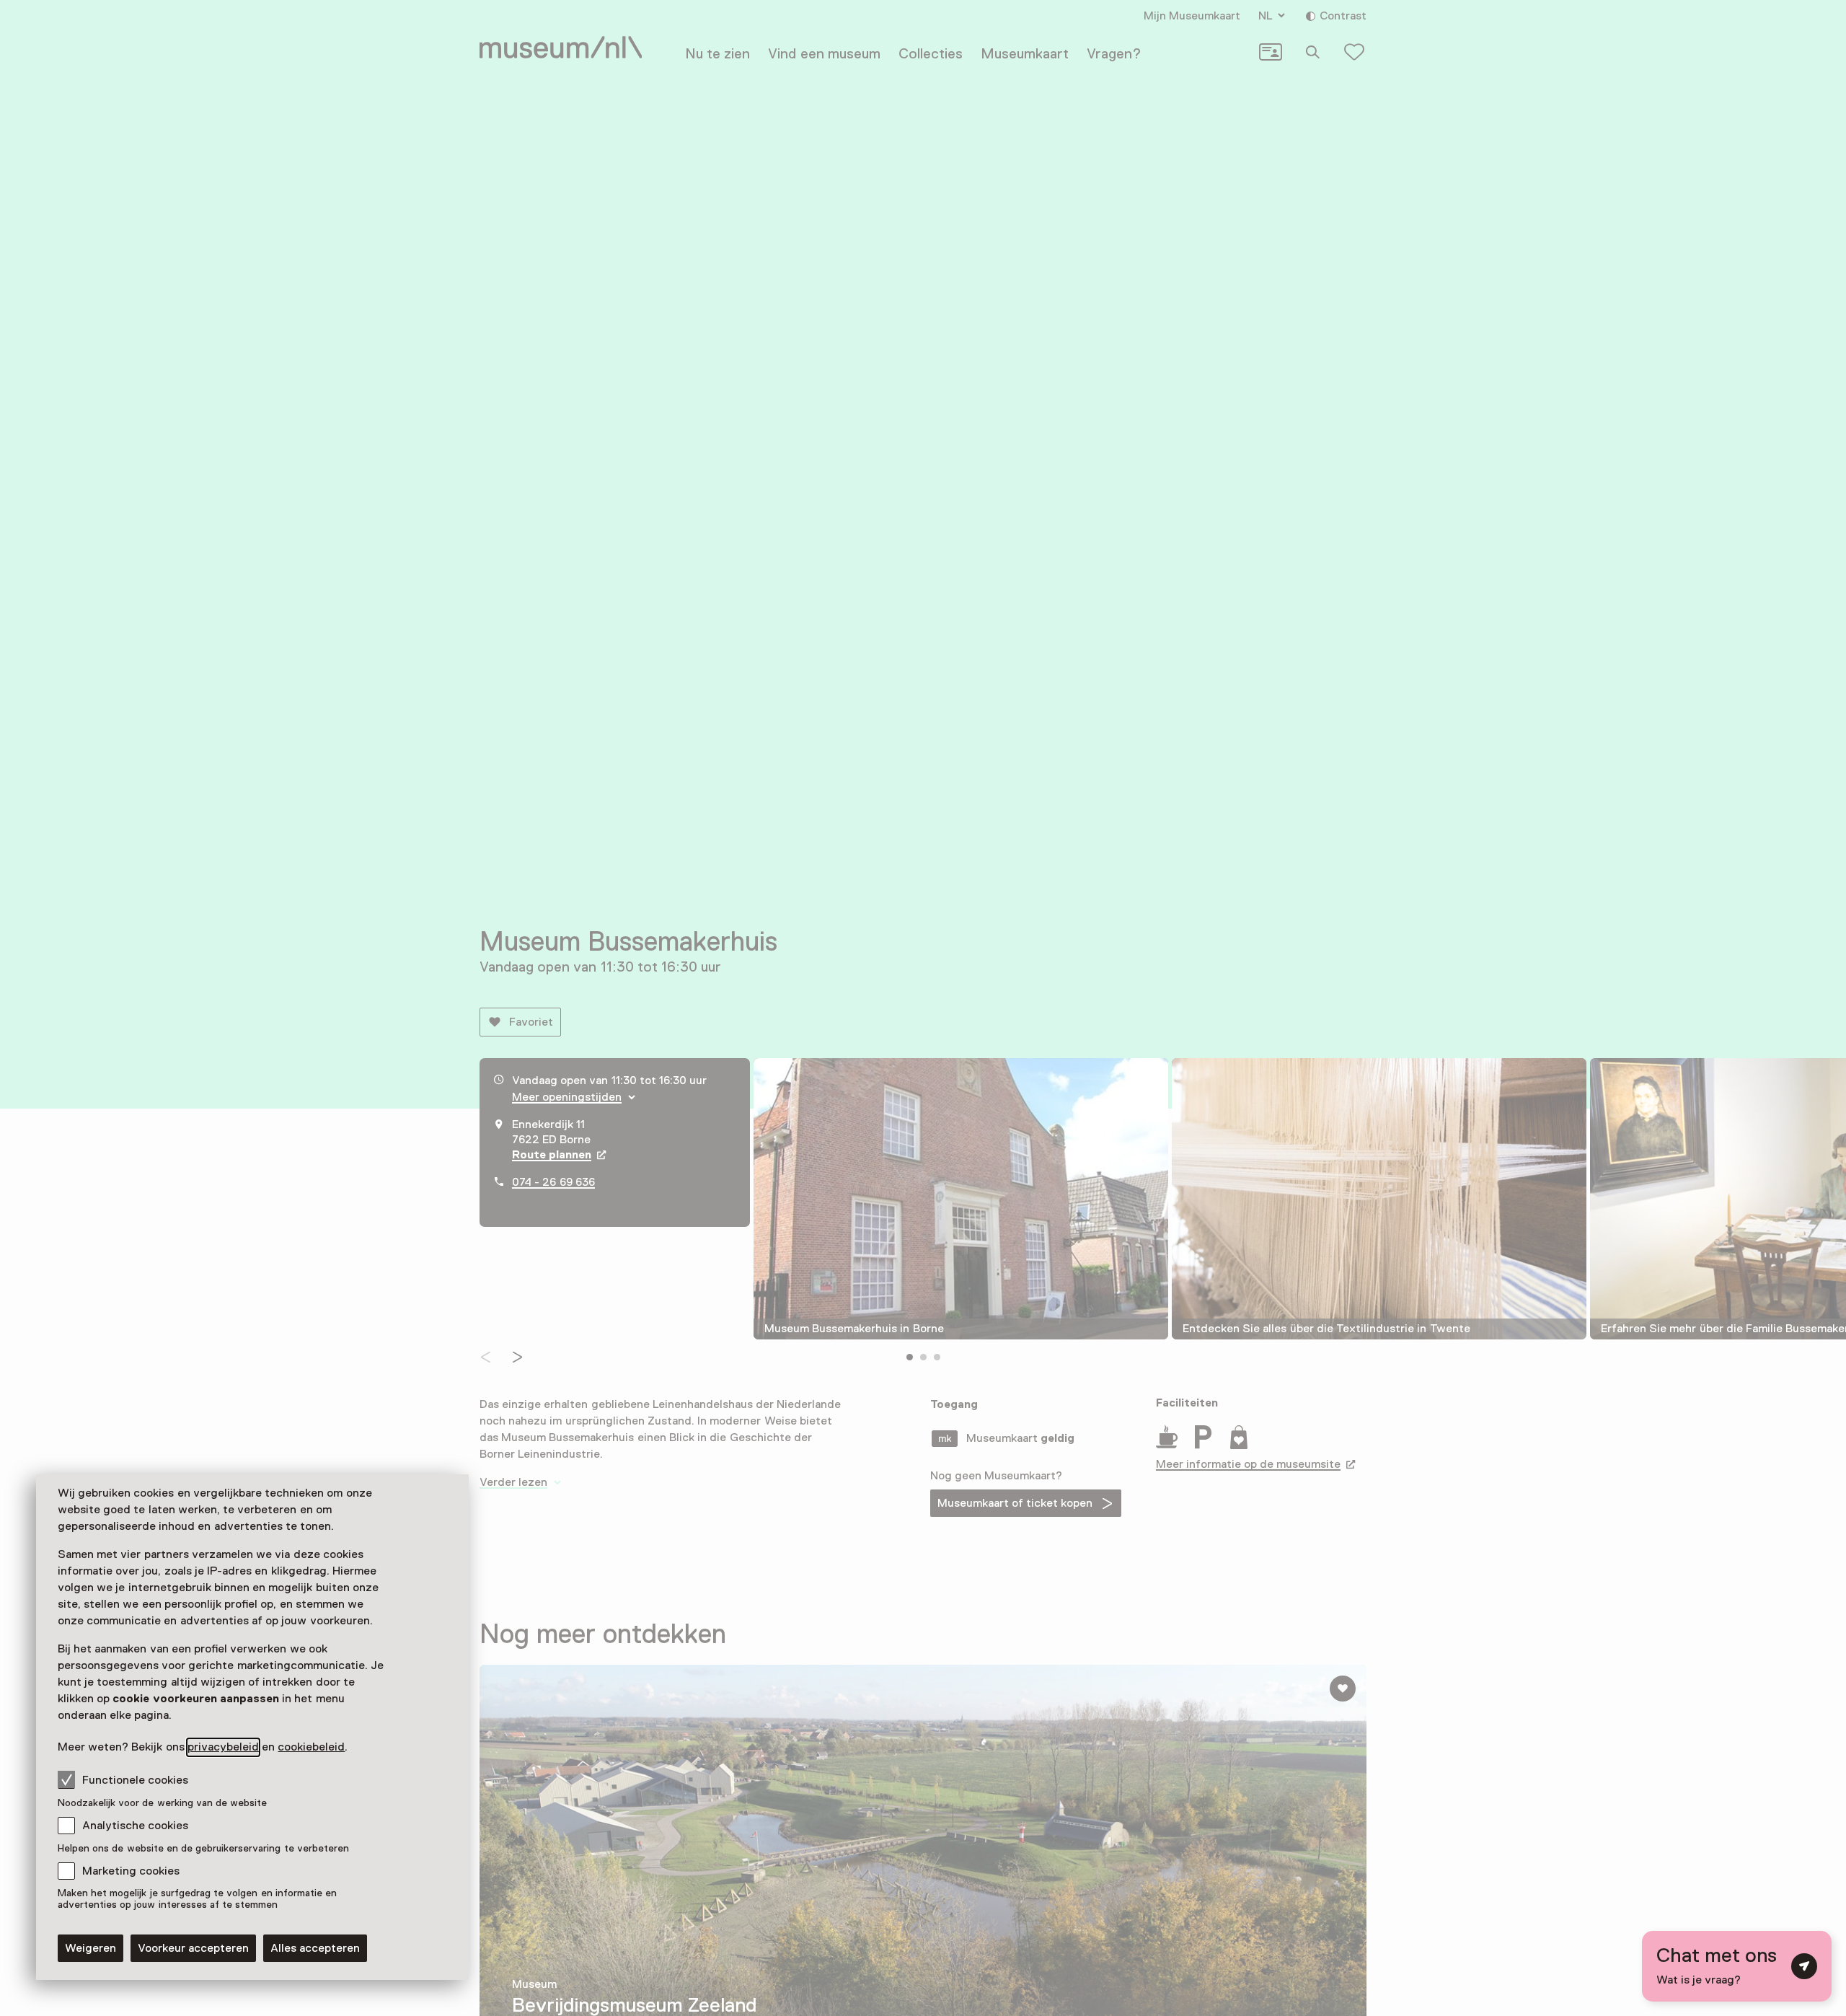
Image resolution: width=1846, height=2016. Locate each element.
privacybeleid (223, 1747)
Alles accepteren (315, 1948)
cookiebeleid (311, 1747)
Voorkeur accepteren (193, 1948)
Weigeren (90, 1948)
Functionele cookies (135, 1780)
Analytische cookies (135, 1826)
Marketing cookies (131, 1871)
